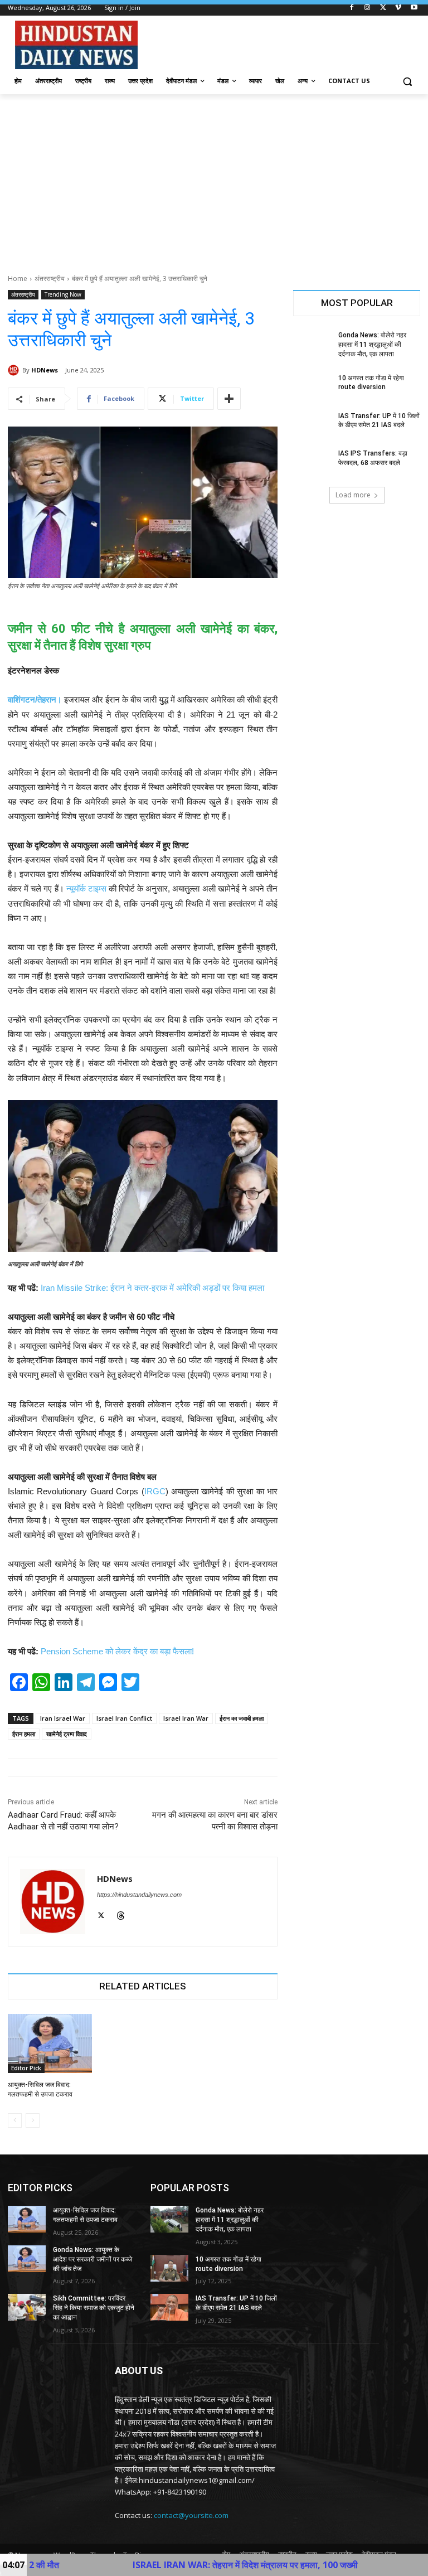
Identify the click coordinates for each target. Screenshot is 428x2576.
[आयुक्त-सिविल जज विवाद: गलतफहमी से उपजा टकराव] (50, 2044)
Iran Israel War (63, 1718)
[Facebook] (352, 8)
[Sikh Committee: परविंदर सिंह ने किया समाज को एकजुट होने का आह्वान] (27, 2307)
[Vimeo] (398, 8)
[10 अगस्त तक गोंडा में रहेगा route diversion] (312, 387)
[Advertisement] (214, 178)
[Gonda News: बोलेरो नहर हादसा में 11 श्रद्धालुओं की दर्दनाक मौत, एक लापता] (312, 344)
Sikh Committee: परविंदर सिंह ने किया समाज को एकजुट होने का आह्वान (94, 2308)
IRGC (155, 1491)
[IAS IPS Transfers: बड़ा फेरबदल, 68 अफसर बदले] (312, 462)
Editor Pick (26, 2068)
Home (18, 279)
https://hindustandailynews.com (139, 1895)
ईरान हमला (24, 1734)
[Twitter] (383, 8)
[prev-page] (15, 2120)
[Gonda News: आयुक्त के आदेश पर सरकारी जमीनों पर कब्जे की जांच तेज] (27, 2259)
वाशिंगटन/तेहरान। (35, 699)
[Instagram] (368, 8)
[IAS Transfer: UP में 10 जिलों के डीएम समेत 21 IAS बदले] (312, 425)
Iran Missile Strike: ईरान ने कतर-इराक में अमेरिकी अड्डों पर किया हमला (152, 1288)
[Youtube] (414, 8)
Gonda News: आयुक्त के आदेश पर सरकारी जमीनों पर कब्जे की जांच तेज (93, 2259)
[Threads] (121, 1914)
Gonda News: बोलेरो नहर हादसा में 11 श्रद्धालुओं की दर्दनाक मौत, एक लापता (372, 345)
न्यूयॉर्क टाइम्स (86, 888)
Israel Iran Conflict (124, 1718)
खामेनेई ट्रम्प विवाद (67, 1734)
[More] (229, 399)
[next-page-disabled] (33, 2120)
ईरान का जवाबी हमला (242, 1718)
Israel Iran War (186, 1718)
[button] (407, 81)
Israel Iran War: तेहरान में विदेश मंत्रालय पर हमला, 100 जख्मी (152, 2565)
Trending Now (63, 294)
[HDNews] (15, 370)
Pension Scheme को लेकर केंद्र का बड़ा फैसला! (117, 1651)
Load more (353, 495)
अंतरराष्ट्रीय (50, 279)
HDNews (45, 370)
